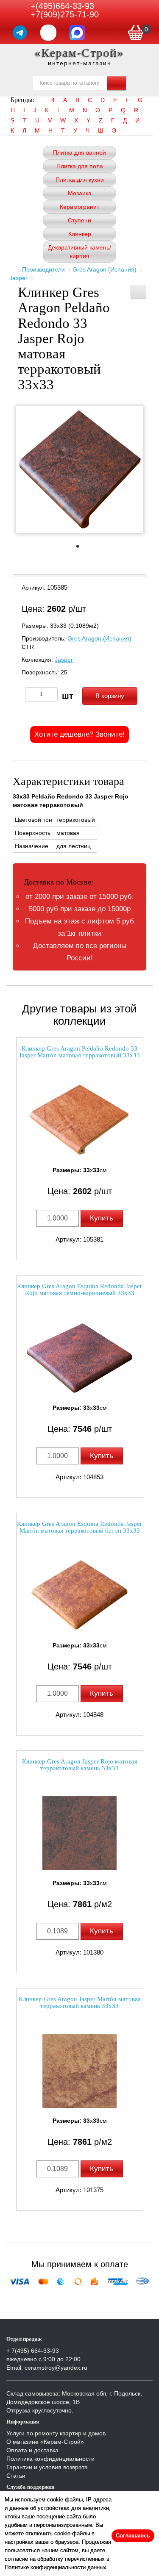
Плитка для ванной (79, 153)
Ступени (79, 220)
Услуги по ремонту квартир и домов (56, 2433)
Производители (43, 269)
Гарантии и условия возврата (47, 2467)
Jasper (18, 278)
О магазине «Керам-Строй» (45, 2442)
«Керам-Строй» (79, 53)
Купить (102, 1218)
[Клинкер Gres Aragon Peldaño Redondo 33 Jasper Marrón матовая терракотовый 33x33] (80, 1120)
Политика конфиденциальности (50, 2459)
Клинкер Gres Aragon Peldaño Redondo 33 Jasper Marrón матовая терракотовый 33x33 (79, 1052)
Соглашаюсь (133, 2536)
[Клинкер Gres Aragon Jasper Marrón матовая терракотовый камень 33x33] (80, 2071)
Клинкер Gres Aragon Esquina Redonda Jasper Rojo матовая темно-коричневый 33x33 (79, 1290)
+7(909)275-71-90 (65, 14)
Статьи (16, 2476)
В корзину (110, 696)
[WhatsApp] (48, 33)
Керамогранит (79, 207)
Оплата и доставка (32, 2450)
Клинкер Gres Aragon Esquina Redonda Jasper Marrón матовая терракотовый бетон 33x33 (79, 1527)
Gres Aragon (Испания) (105, 269)
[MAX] (77, 33)
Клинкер (80, 234)
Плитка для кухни (80, 180)
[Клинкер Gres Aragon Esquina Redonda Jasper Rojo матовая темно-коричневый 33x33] (80, 1358)
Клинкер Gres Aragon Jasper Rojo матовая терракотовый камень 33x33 (80, 1765)
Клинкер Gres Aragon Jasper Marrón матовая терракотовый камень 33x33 (80, 2003)
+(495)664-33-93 (62, 6)
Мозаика (80, 193)
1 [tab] (82, 549)
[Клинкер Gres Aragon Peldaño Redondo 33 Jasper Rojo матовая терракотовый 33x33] (80, 470)
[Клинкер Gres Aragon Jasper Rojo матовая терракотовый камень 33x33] (80, 1833)
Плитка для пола (80, 166)
